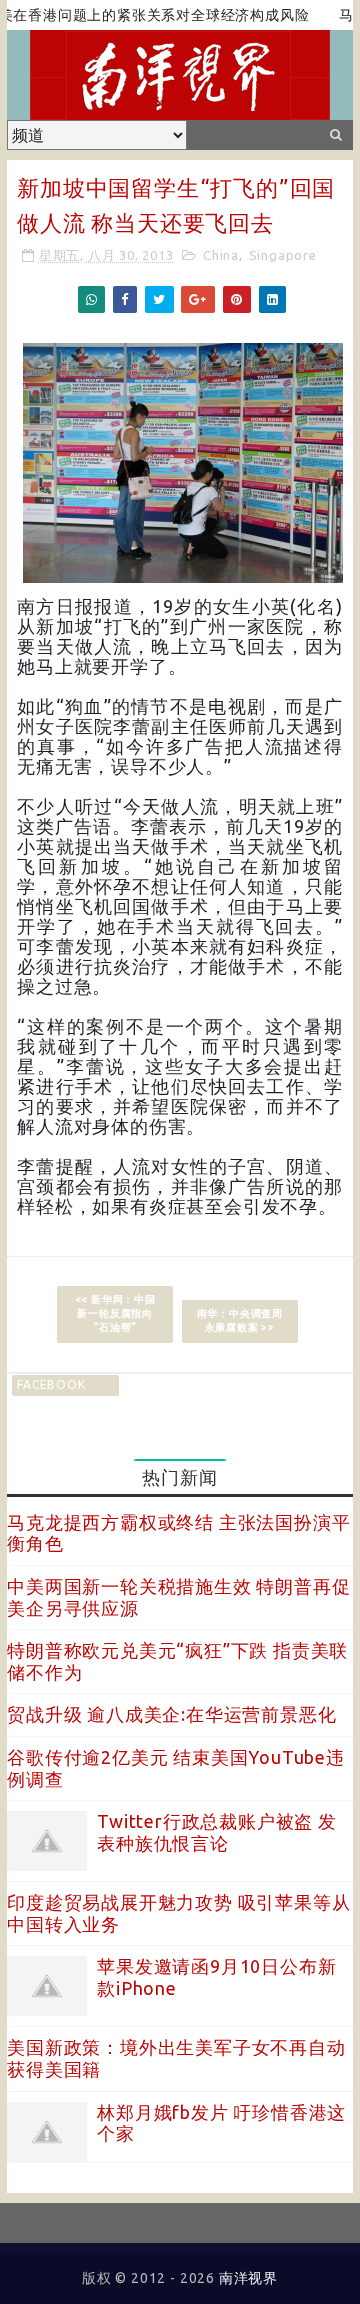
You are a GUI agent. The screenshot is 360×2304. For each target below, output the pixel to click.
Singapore (283, 255)
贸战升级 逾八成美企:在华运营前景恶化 (171, 1714)
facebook (51, 1384)
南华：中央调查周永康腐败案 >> (240, 1320)
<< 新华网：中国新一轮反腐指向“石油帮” (115, 1313)
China (221, 255)
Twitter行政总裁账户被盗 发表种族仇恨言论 (217, 1832)
